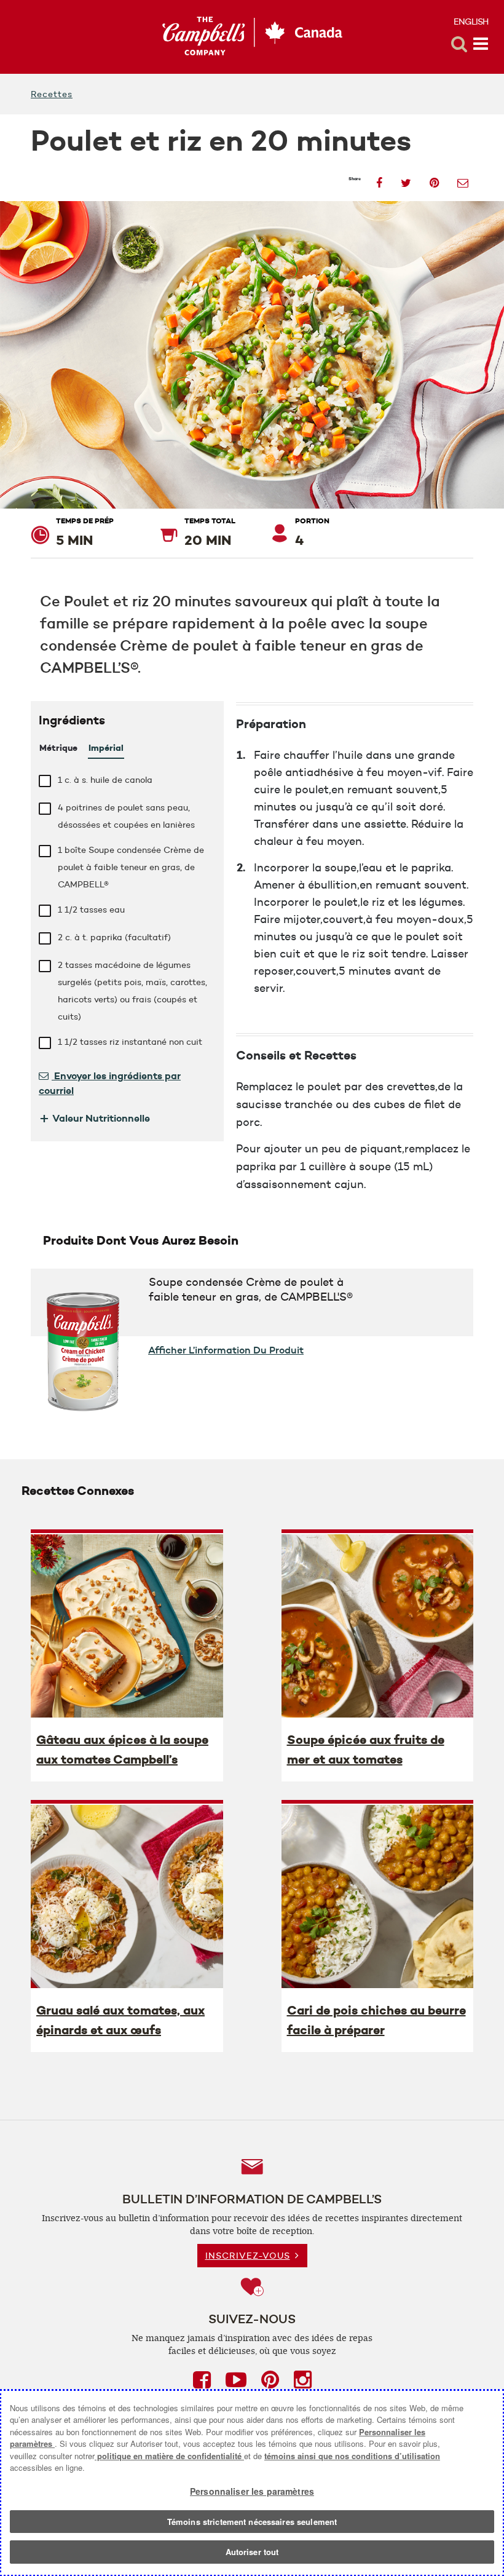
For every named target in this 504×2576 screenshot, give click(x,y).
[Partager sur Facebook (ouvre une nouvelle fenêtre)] (379, 179)
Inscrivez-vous (248, 2256)
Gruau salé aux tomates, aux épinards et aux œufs (120, 2020)
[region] (252, 2483)
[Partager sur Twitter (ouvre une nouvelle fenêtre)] (406, 179)
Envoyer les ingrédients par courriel (110, 1083)
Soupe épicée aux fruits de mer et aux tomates (366, 1750)
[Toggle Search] (459, 44)
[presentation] (127, 1625)
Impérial (106, 748)
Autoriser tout (252, 2552)
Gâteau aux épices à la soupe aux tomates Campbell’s (122, 1750)
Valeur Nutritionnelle (94, 1118)
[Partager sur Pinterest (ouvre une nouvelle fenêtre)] (434, 179)
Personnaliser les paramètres (252, 2491)
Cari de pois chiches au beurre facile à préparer (376, 2020)
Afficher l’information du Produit (226, 1350)
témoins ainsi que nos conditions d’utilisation (352, 2456)
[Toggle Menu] (481, 44)
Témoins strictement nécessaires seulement (252, 2522)
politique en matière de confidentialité (169, 2456)
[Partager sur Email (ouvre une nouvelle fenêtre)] (463, 179)
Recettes (52, 94)
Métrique (58, 748)
